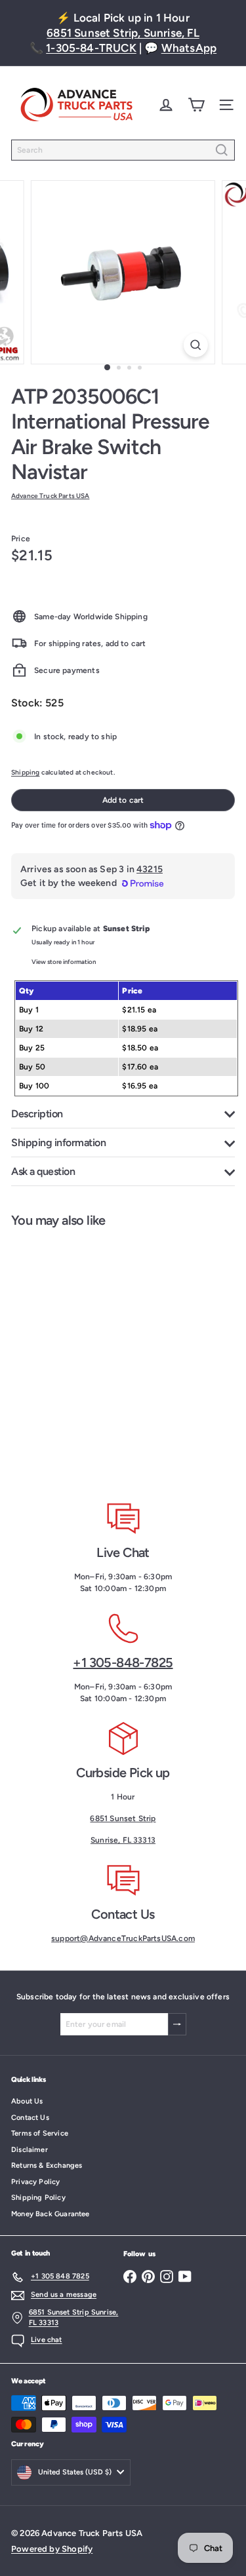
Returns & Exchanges (47, 2165)
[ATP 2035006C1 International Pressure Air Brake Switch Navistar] (83, 1355)
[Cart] (196, 105)
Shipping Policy (38, 2198)
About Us (27, 2101)
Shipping (25, 772)
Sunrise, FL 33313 (123, 1840)
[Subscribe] (177, 2024)
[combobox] (123, 150)
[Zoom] (196, 345)
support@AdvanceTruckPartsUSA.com (123, 1938)
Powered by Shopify (52, 2549)
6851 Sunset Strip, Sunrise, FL (123, 33)
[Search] (222, 150)
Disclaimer (30, 2150)
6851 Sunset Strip (123, 1818)
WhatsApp (189, 48)
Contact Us (30, 2118)
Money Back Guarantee (51, 2214)
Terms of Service (40, 2133)
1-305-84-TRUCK (91, 48)
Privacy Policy (36, 2182)
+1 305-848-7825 (123, 1663)
